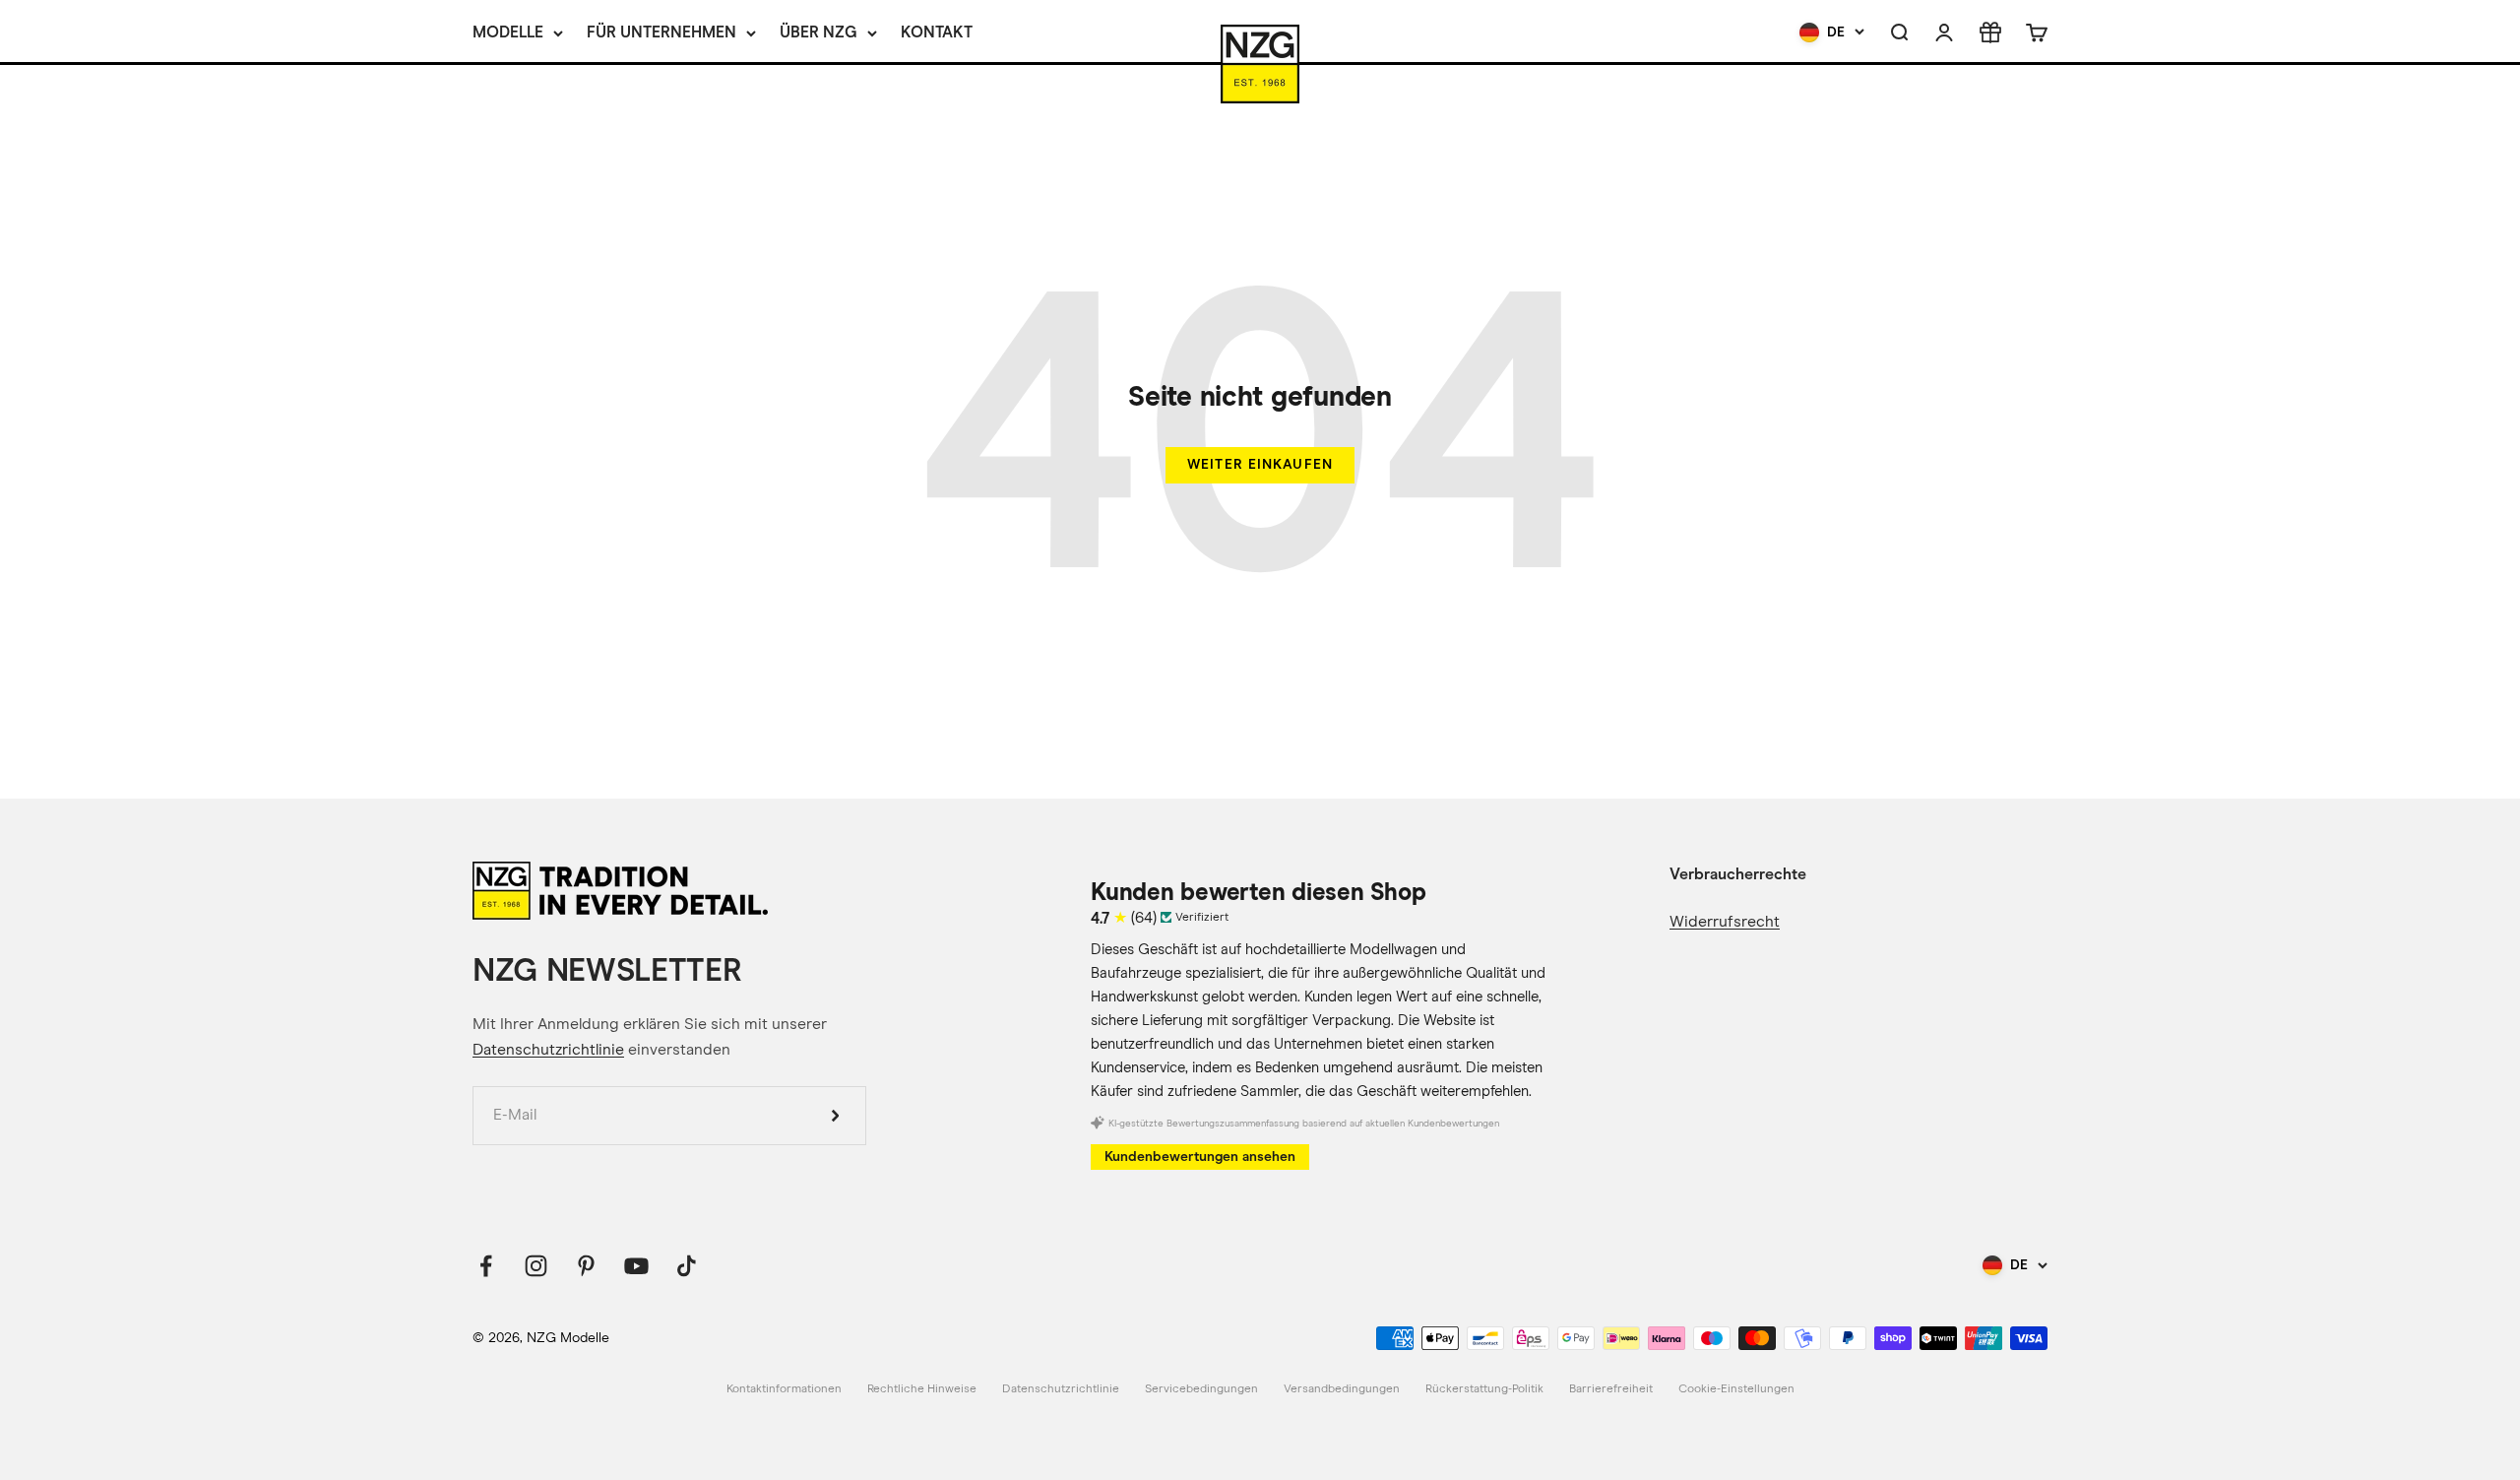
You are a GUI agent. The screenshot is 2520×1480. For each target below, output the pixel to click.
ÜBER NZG (819, 32)
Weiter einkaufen (1260, 464)
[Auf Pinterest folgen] (586, 1266)
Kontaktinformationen (784, 1389)
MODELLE (508, 32)
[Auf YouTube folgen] (636, 1266)
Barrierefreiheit (1611, 1389)
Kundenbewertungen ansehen (1200, 1157)
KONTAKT (937, 32)
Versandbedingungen (1342, 1389)
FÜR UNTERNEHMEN (661, 32)
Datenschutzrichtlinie (548, 1050)
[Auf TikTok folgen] (687, 1266)
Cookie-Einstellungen (1736, 1389)
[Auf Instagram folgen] (536, 1266)
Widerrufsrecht (1725, 922)
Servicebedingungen (1201, 1389)
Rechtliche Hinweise (922, 1389)
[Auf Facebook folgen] (486, 1266)
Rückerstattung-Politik (1484, 1389)
